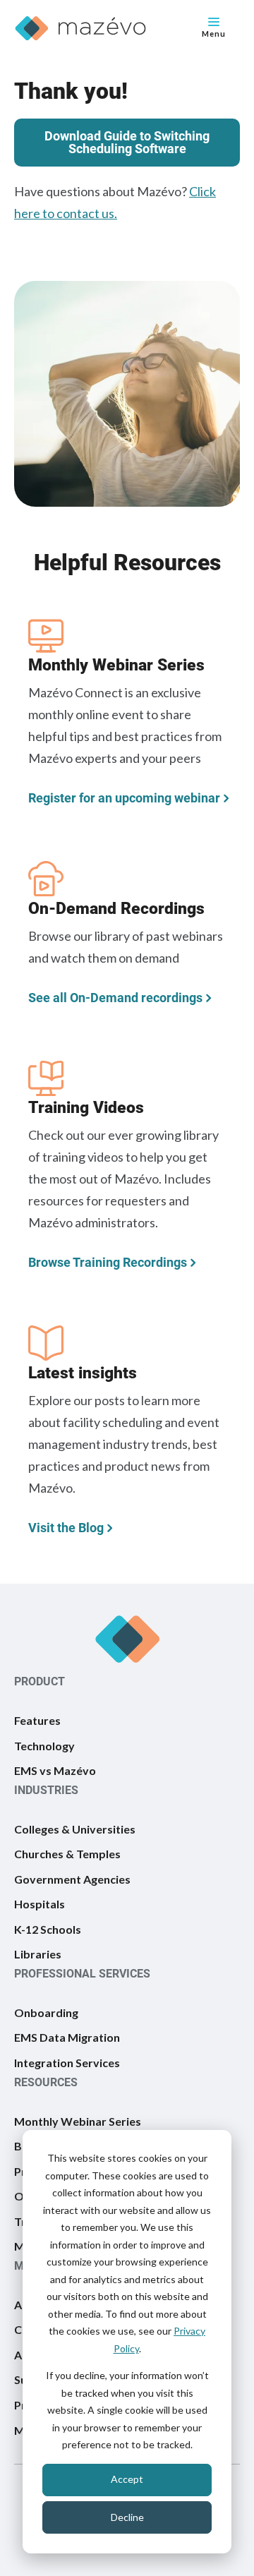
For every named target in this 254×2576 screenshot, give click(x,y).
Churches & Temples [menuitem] (67, 1854)
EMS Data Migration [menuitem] (67, 2037)
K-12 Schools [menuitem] (48, 1929)
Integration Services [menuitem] (67, 2063)
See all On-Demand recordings (115, 997)
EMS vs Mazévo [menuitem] (55, 1770)
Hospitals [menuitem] (40, 1904)
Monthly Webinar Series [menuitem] (78, 2121)
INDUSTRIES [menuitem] (46, 1790)
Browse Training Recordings (108, 1262)
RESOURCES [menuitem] (46, 2082)
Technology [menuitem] (44, 1746)
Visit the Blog (66, 1527)
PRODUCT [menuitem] (40, 1681)
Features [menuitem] (37, 1720)
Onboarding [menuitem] (46, 2012)
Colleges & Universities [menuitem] (75, 1829)
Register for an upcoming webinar (124, 798)
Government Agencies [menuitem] (72, 1879)
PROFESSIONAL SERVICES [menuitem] (82, 1974)
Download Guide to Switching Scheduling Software (127, 142)
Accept (127, 2479)
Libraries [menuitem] (38, 1954)
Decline (127, 2517)
